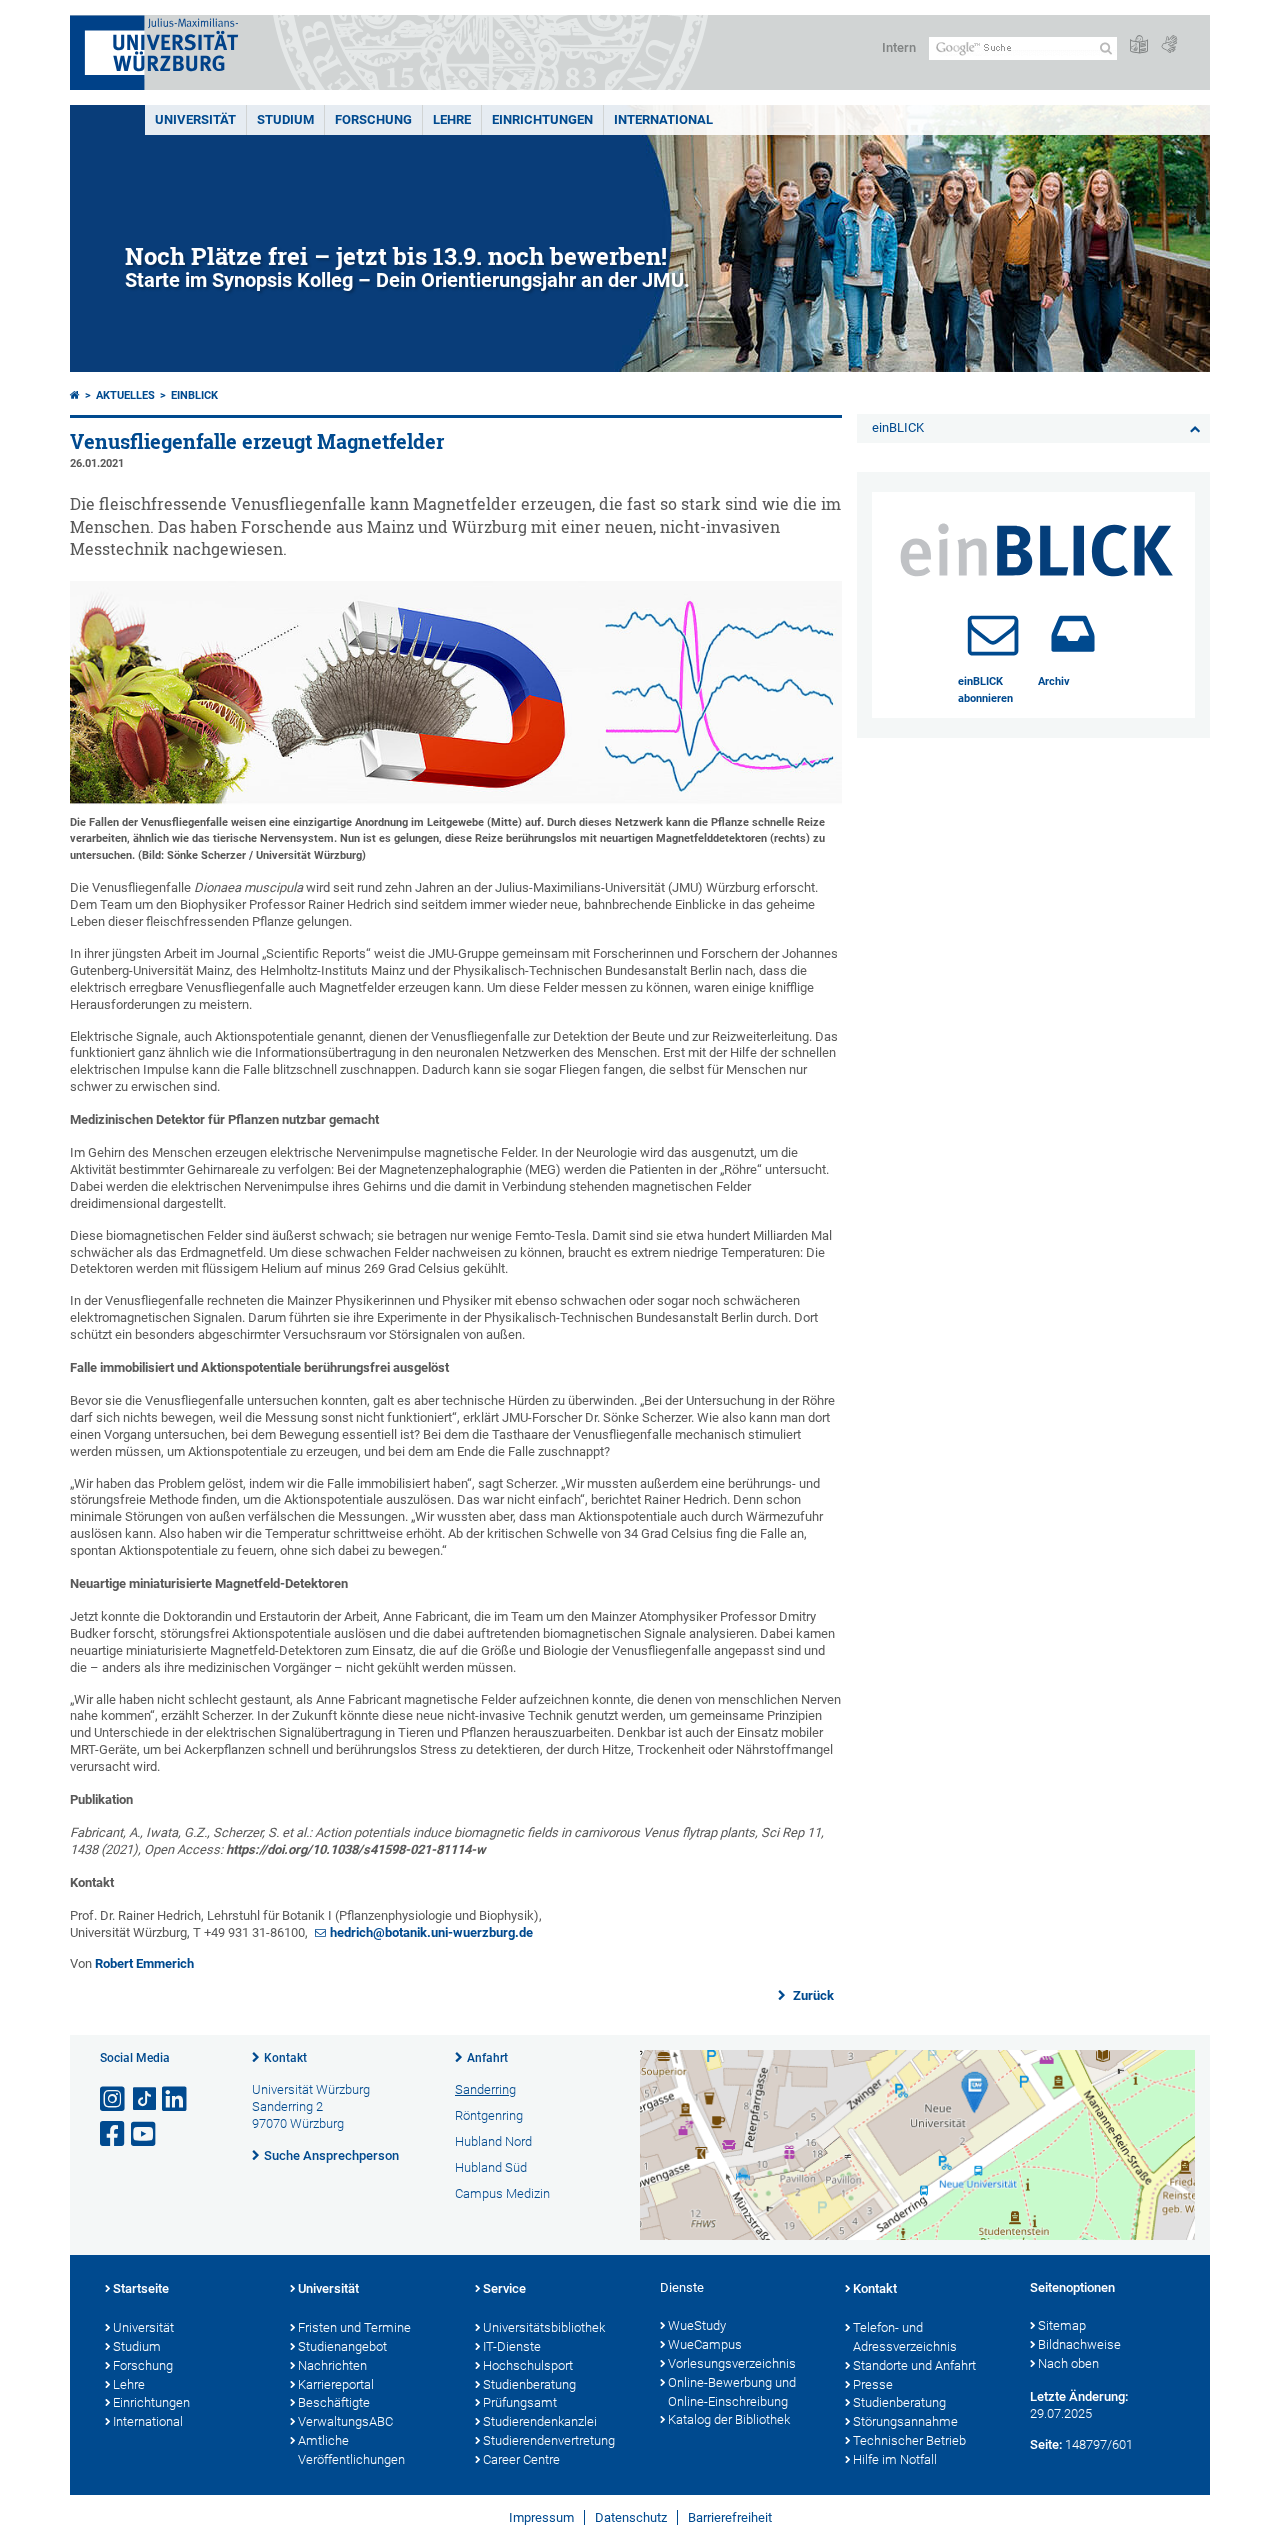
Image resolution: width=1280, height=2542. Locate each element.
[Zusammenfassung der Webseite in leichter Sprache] (1139, 45)
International (663, 119)
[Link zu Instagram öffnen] (114, 2099)
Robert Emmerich (144, 1963)
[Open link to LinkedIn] (176, 2099)
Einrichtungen (542, 119)
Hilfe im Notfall (895, 2459)
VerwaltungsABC (345, 2421)
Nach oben (1068, 2363)
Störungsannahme (905, 2421)
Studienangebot (342, 2346)
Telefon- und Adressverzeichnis (905, 2337)
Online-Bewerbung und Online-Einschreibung (732, 2392)
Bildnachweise (1079, 2344)
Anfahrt (487, 2058)
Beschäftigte (334, 2402)
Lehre (452, 119)
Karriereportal (336, 2384)
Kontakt (285, 2058)
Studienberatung (529, 2384)
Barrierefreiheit (730, 2517)
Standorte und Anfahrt (914, 2365)
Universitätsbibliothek (544, 2327)
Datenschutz (631, 2517)
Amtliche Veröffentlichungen (351, 2450)
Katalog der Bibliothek (729, 2419)
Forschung (373, 119)
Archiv (1054, 681)
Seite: (1046, 2444)
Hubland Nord (493, 2141)
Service (504, 2288)
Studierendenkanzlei (540, 2421)
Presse (873, 2384)
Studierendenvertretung (549, 2440)
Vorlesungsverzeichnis (732, 2363)
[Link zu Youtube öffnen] (145, 2134)
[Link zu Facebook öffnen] (114, 2134)
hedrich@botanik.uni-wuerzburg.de (431, 1932)
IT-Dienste (512, 2346)
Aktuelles (125, 395)
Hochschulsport (528, 2365)
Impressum (541, 2517)
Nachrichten (332, 2365)
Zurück (812, 1995)
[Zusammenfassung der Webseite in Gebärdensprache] (1169, 45)
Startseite (141, 2288)
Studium (285, 119)
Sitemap (1062, 2325)
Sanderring (485, 2089)
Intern (899, 47)
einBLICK (194, 395)
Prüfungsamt (520, 2402)
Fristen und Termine (354, 2327)
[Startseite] (75, 395)
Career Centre (521, 2459)
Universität (195, 119)
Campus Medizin (502, 2193)
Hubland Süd (491, 2167)
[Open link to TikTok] (145, 2099)
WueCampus (705, 2344)
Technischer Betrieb (909, 2440)
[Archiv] (1073, 634)
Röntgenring (489, 2115)
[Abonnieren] (993, 634)
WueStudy (697, 2325)
